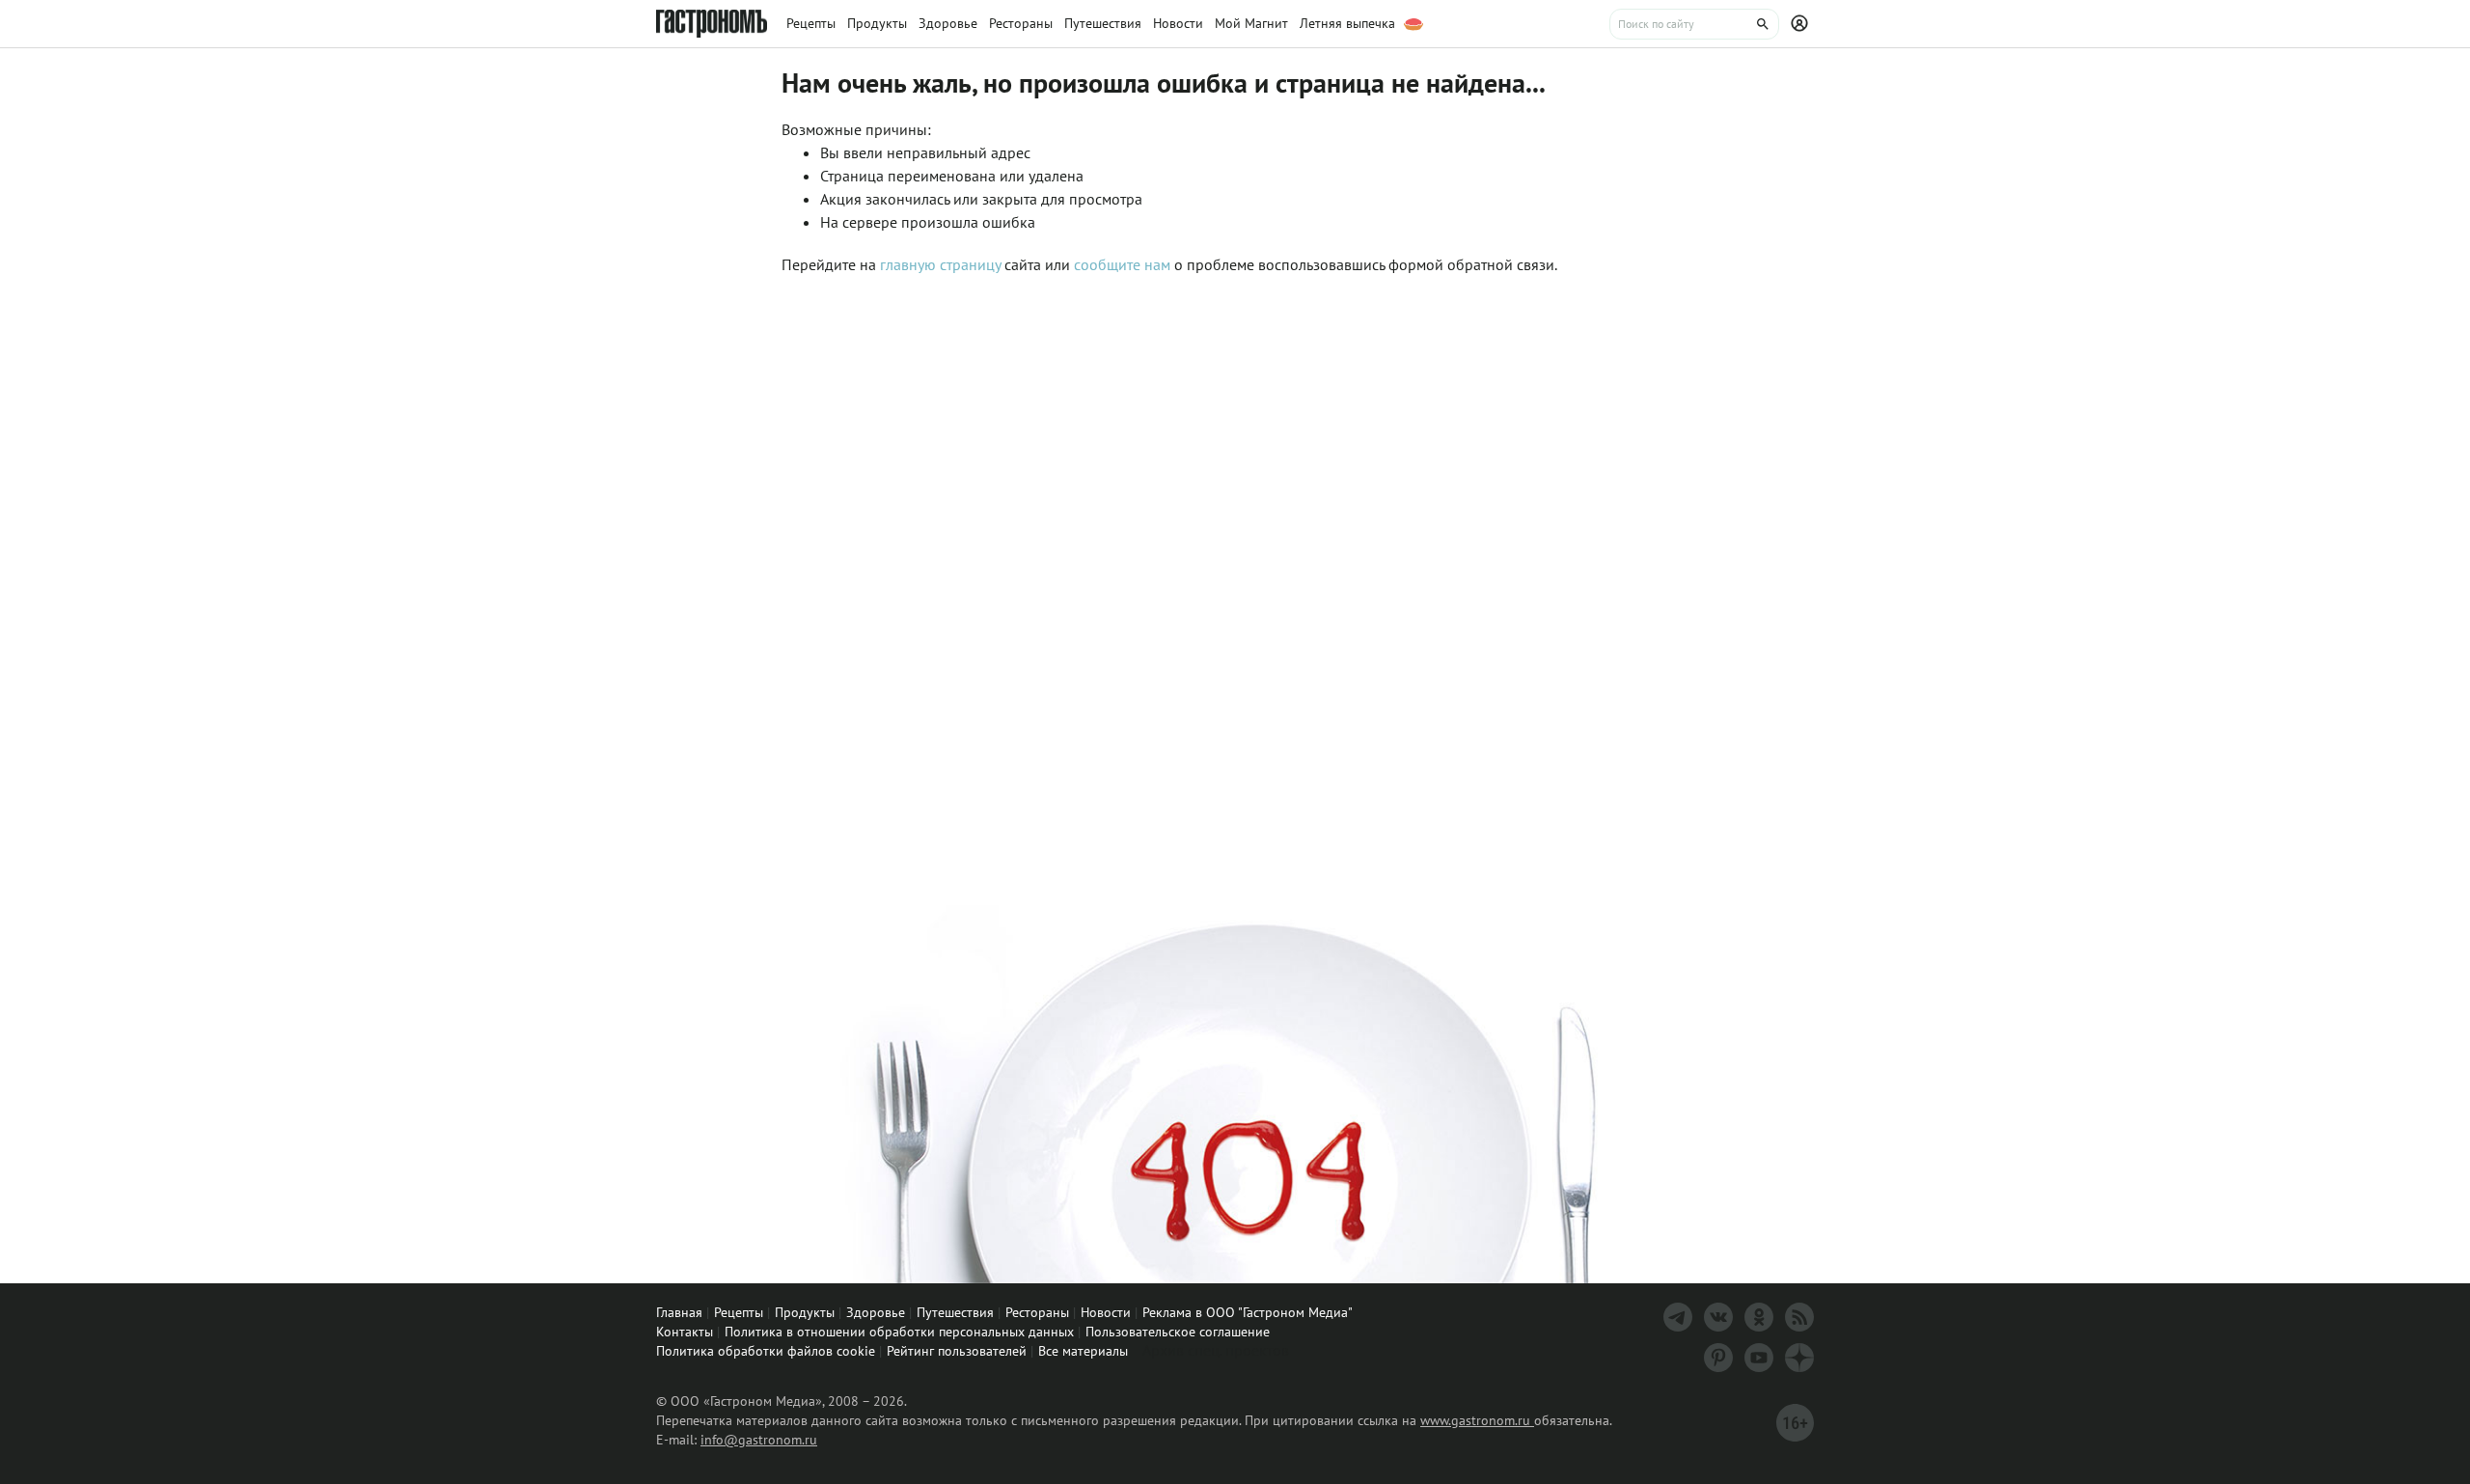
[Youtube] (1759, 1358)
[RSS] (1799, 1317)
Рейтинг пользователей (957, 1351)
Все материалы (1083, 1351)
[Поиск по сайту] (1694, 24)
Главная (679, 1312)
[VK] (1718, 1317)
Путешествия (955, 1312)
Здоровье (876, 1312)
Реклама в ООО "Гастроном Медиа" (1248, 1312)
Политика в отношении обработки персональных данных (899, 1332)
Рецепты (739, 1312)
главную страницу (940, 264)
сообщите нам (1124, 264)
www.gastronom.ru (1477, 1420)
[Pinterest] (1718, 1358)
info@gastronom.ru (759, 1440)
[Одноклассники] (1759, 1317)
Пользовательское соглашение (1178, 1332)
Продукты (805, 1312)
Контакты (685, 1332)
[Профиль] (1802, 24)
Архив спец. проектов (1216, 1350)
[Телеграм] (1678, 1317)
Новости (1106, 1312)
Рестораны (1037, 1312)
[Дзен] (1799, 1358)
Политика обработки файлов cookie (766, 1351)
